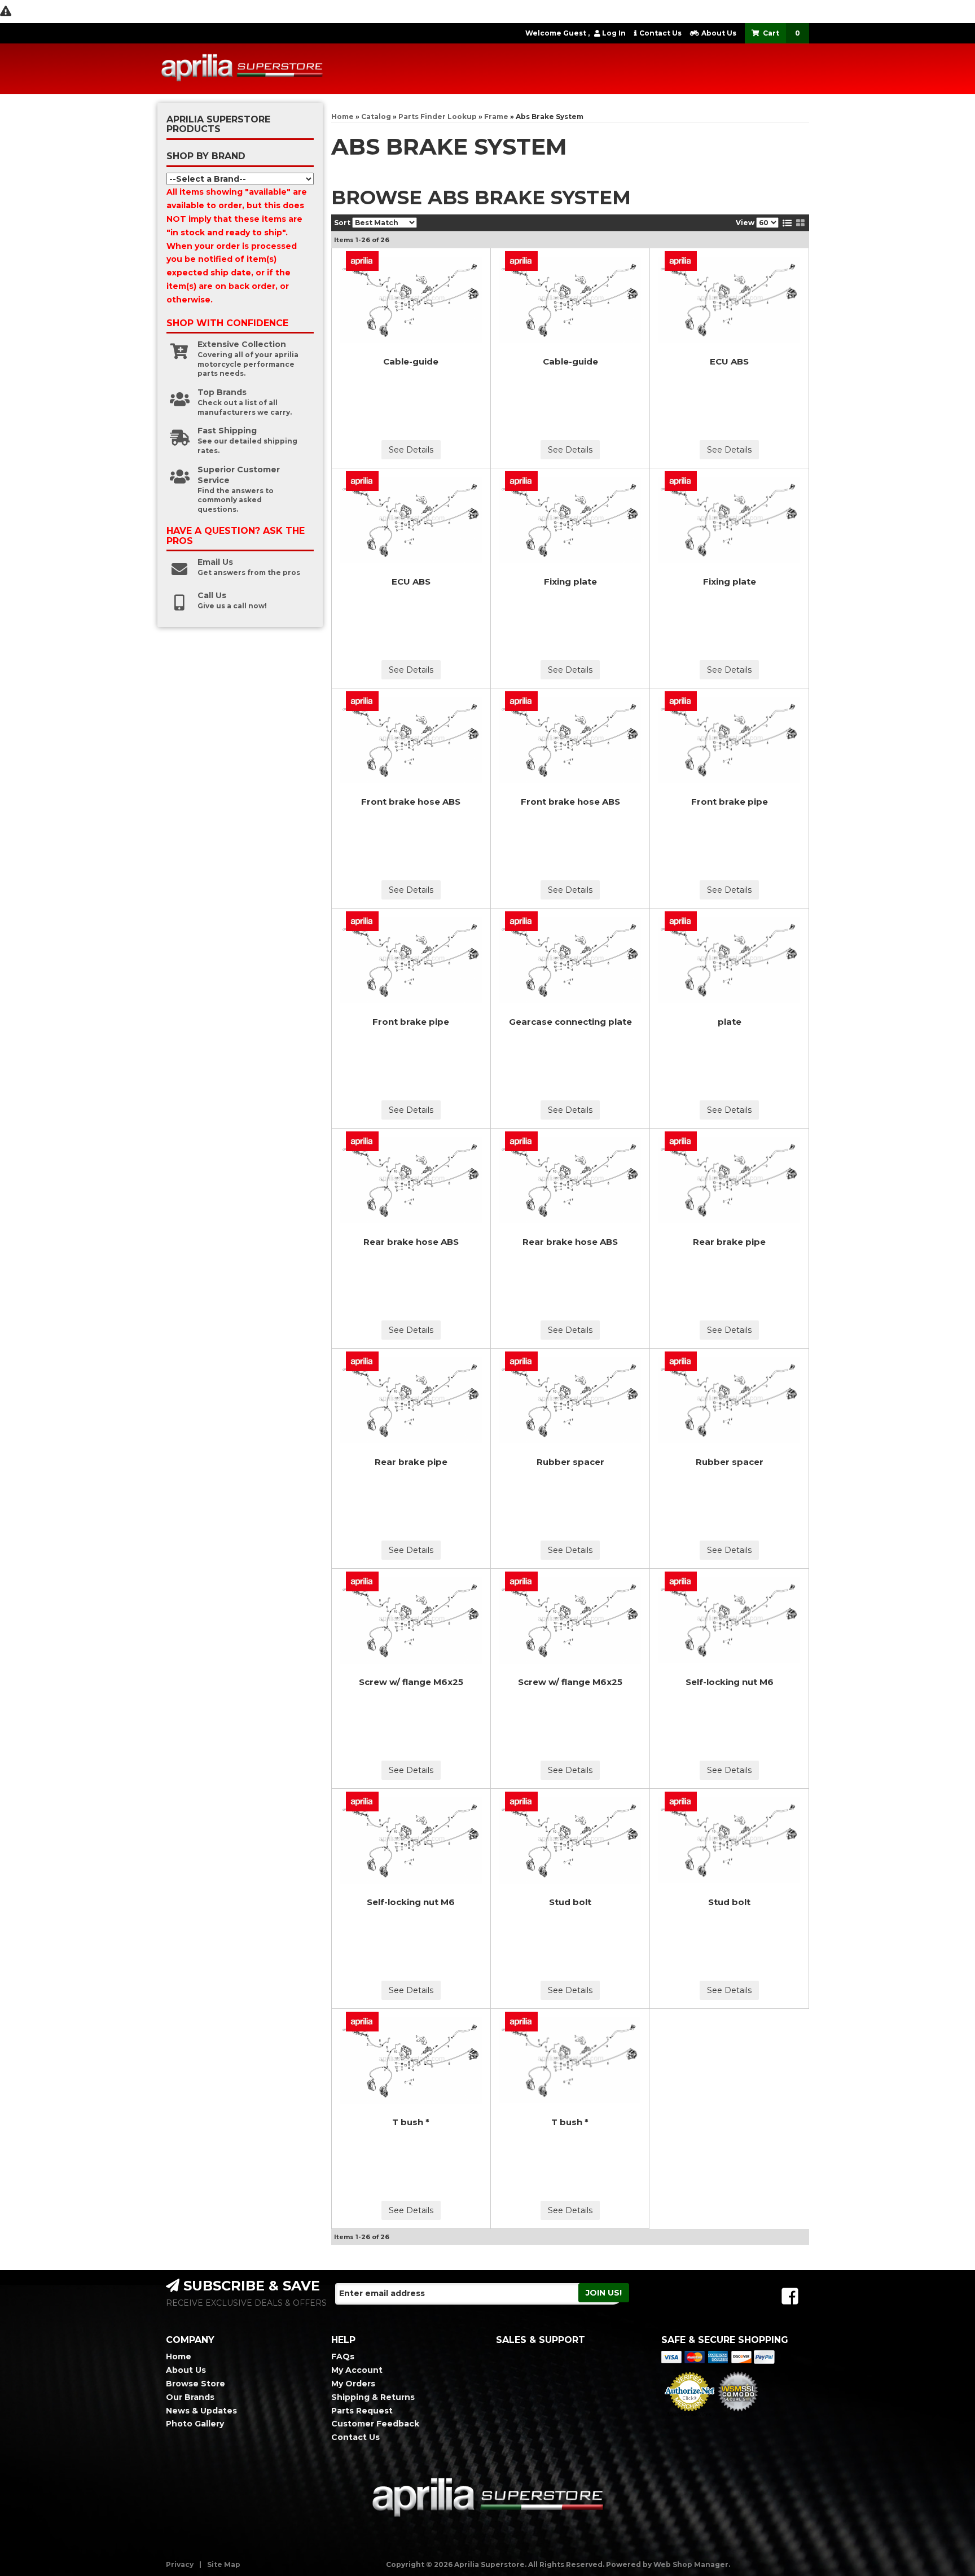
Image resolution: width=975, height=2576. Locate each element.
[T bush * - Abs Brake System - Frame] (411, 2061)
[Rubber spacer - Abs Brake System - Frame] (570, 1400)
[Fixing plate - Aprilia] (522, 481)
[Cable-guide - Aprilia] (363, 261)
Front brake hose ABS (411, 802)
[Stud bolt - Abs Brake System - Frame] (570, 1840)
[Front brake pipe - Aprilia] (680, 701)
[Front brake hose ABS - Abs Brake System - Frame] (411, 740)
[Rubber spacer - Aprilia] (522, 1361)
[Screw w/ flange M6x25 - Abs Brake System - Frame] (411, 1620)
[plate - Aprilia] (680, 921)
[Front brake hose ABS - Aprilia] (363, 701)
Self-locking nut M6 (730, 1682)
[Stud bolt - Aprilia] (522, 1802)
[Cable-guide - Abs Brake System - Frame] (411, 300)
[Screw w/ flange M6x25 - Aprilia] (363, 1581)
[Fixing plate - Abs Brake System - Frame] (570, 520)
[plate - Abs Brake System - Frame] (729, 960)
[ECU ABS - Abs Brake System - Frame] (729, 300)
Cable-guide (411, 361)
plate (730, 1022)
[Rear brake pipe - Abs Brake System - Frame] (729, 1180)
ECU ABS (729, 361)
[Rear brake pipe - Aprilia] (680, 1141)
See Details (411, 450)
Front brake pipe (730, 802)
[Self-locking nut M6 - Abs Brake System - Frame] (729, 1620)
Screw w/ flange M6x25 (411, 1682)
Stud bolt (570, 1902)
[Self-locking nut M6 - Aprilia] (680, 1581)
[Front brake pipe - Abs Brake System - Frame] (729, 740)
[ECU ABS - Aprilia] (680, 261)
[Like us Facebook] (790, 2296)
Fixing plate (570, 582)
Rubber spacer (570, 1462)
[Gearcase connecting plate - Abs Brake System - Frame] (570, 960)
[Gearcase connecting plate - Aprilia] (522, 921)
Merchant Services (689, 2415)
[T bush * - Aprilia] (363, 2022)
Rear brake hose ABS (411, 1242)
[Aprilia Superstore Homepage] (242, 69)
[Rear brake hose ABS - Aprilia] (363, 1141)
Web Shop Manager (691, 2564)
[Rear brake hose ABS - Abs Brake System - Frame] (411, 1180)
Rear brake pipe (729, 1242)
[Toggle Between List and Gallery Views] (794, 223)
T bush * (411, 2122)
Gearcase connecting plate (570, 1022)
